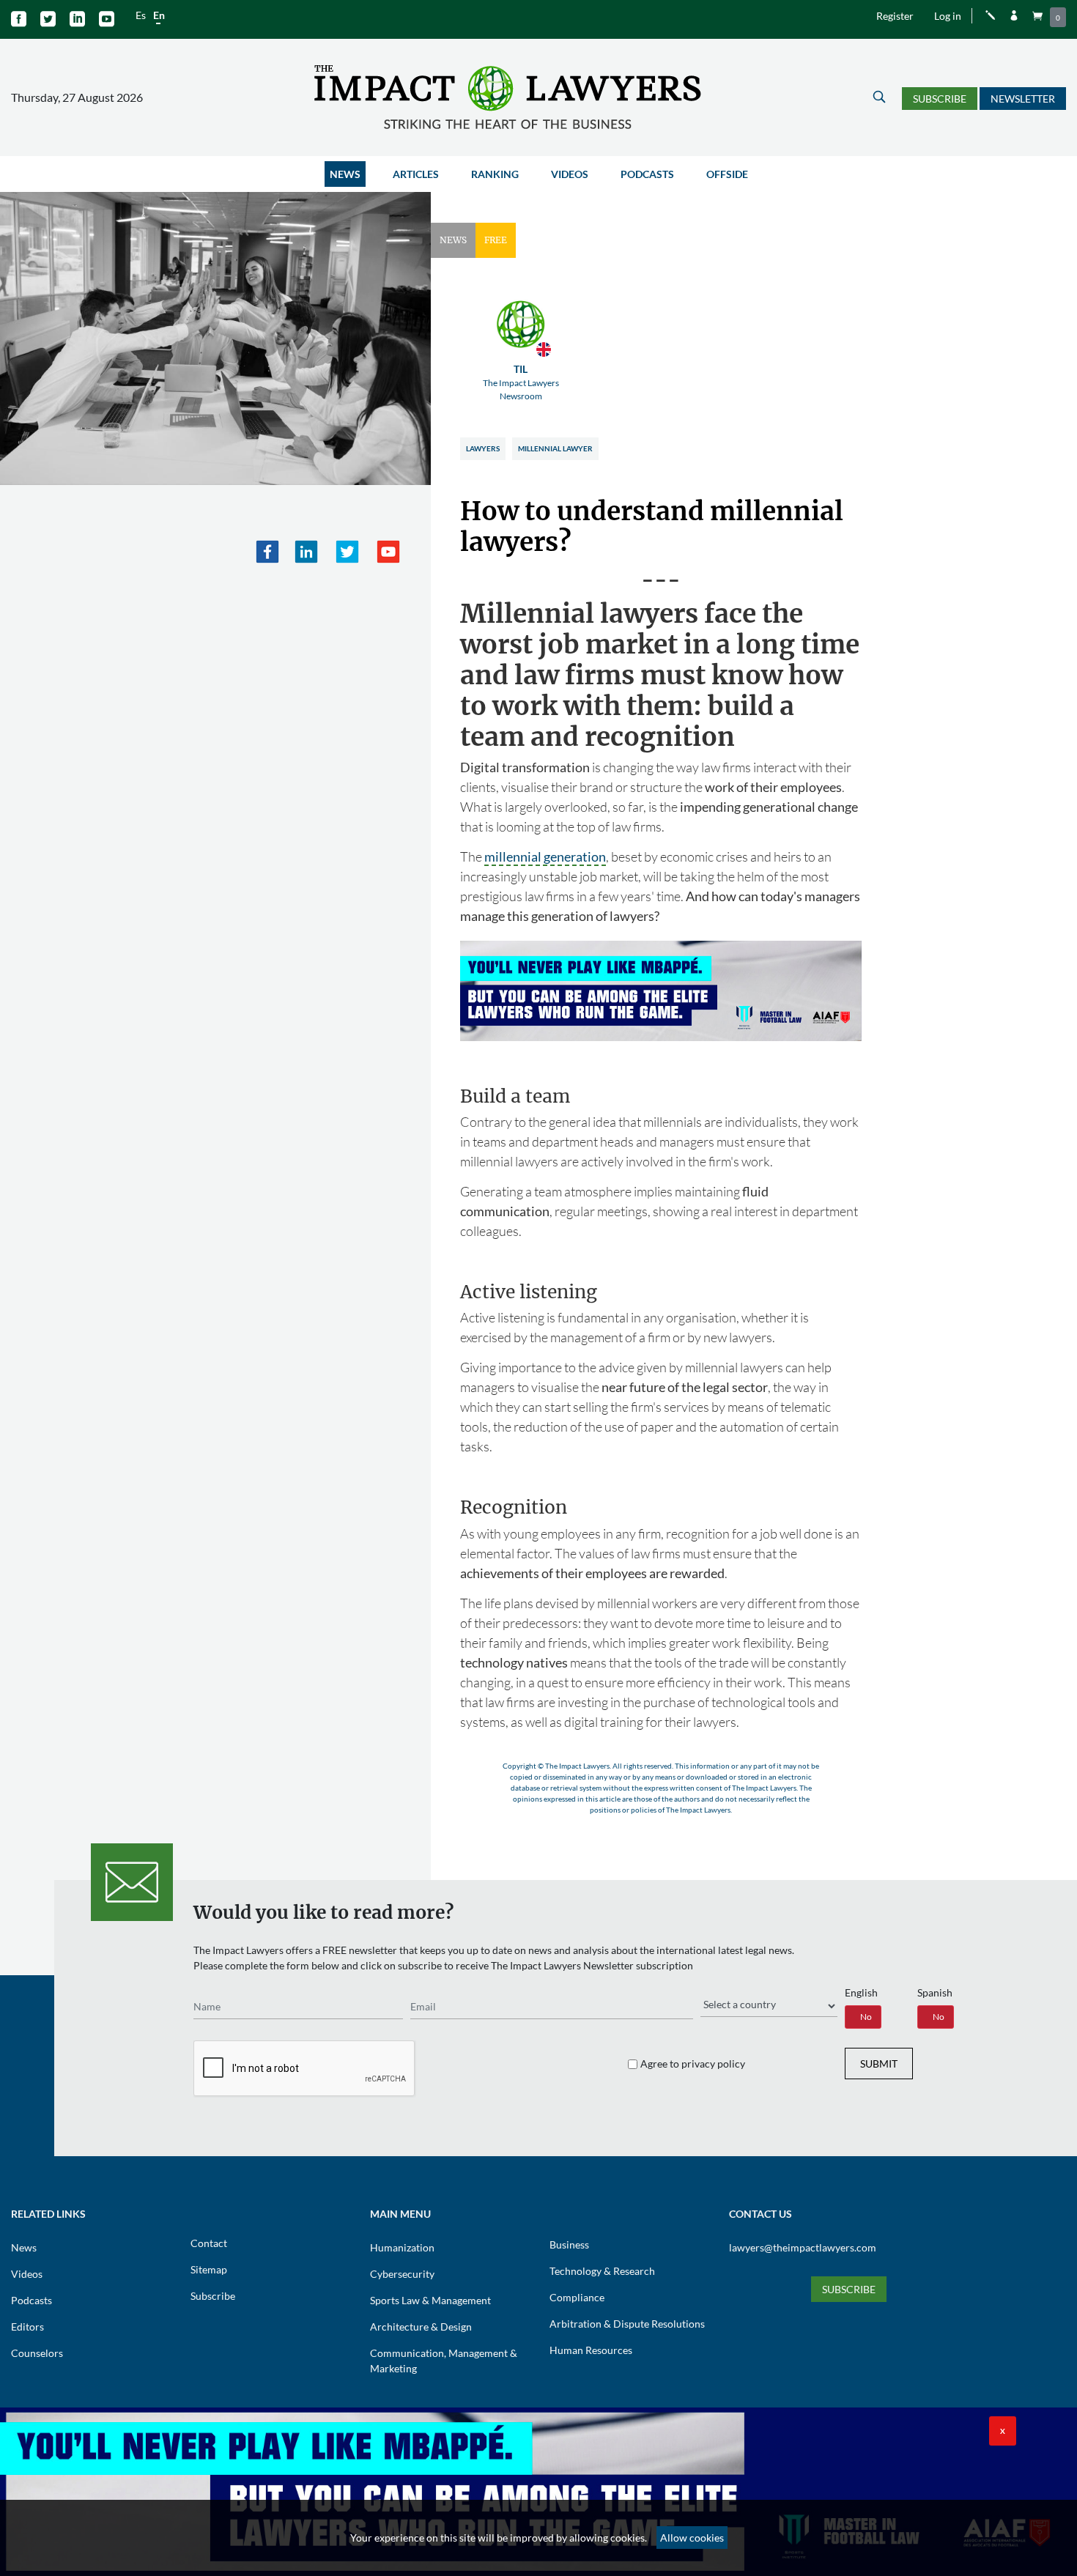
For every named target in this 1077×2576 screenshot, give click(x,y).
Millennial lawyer (555, 448)
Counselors (37, 2353)
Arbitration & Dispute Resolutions (627, 2324)
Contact (209, 2243)
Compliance (577, 2297)
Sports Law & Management (430, 2300)
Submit (879, 2064)
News (345, 174)
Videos (570, 174)
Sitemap (209, 2269)
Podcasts (647, 174)
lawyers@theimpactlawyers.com (803, 2247)
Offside (727, 174)
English (861, 1992)
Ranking (495, 174)
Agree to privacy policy (693, 2064)
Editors (27, 2327)
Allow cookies (692, 2538)
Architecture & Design (421, 2327)
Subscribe (940, 99)
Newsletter (1023, 99)
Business (569, 2244)
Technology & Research (602, 2271)
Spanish (935, 1992)
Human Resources (591, 2350)
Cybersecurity (402, 2274)
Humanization (402, 2247)
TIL (521, 382)
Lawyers (483, 448)
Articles (416, 174)
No (866, 2017)
